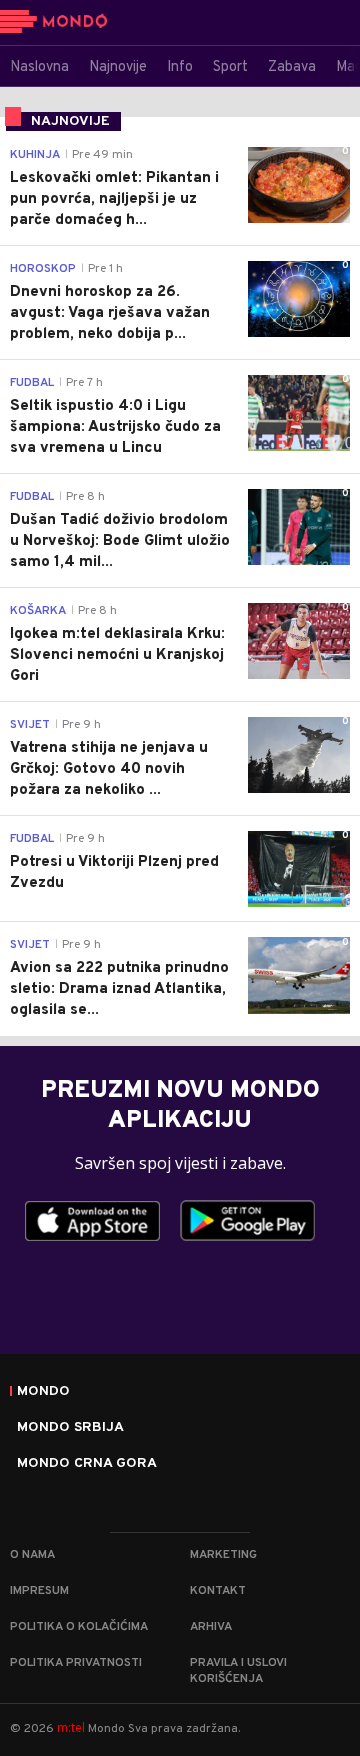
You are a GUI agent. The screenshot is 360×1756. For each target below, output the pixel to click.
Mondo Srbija (70, 1428)
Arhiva (211, 1627)
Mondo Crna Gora (87, 1464)
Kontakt (218, 1591)
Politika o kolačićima (79, 1627)
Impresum (39, 1591)
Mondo (43, 1392)
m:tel (71, 1727)
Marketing (223, 1555)
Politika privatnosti (76, 1663)
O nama (32, 1555)
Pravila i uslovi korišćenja (238, 1671)
